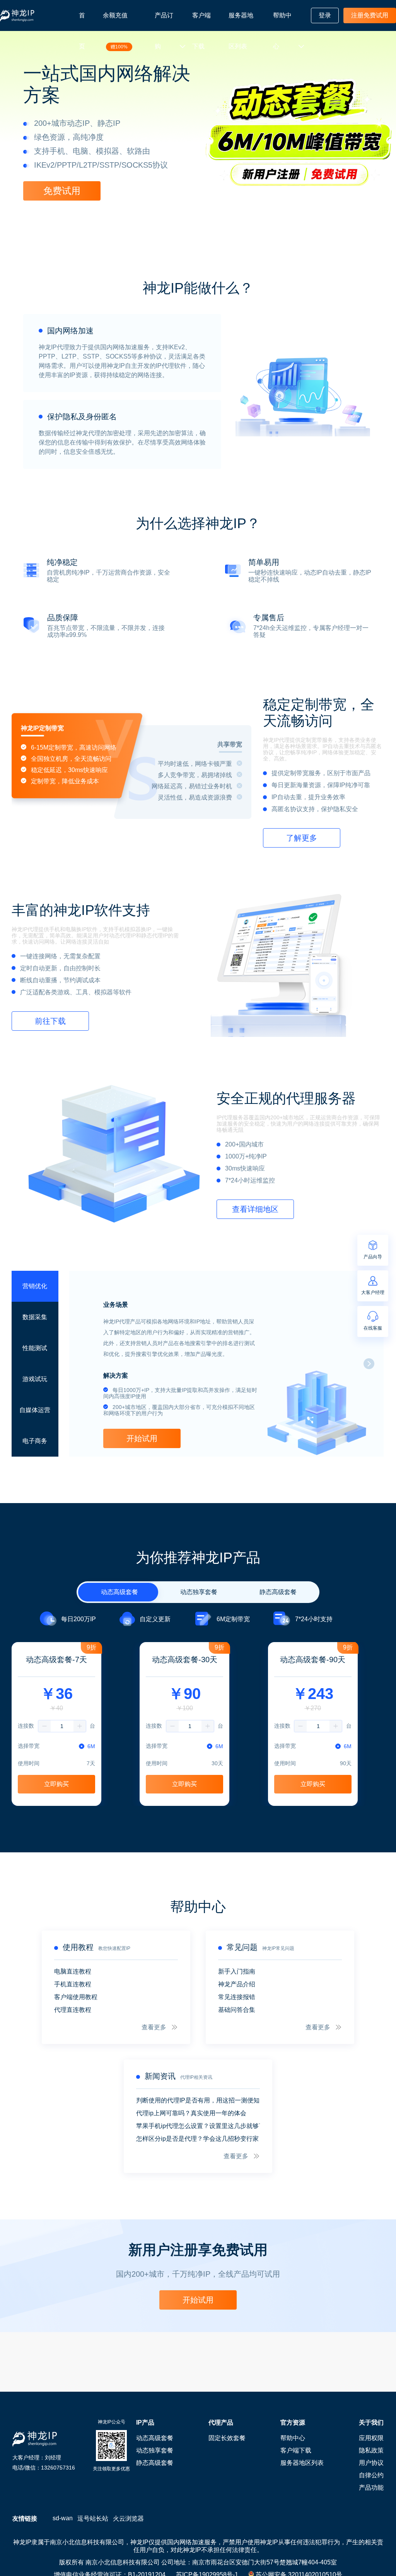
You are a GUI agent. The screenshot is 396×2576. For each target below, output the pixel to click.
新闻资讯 (160, 2076)
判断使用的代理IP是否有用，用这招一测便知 (198, 2100)
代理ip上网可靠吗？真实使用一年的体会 (191, 2113)
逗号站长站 (93, 2519)
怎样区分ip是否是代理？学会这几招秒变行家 (197, 2139)
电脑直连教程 (73, 1971)
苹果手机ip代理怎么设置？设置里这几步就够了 (198, 2126)
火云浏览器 (128, 2519)
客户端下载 (201, 31)
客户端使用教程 (76, 1997)
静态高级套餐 (155, 2463)
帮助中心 (282, 31)
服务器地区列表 (241, 31)
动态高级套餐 (155, 2438)
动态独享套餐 (155, 2450)
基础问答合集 (237, 2010)
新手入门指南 (237, 1971)
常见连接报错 (237, 1997)
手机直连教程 (73, 1984)
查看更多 (154, 2027)
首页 (82, 31)
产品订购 (164, 31)
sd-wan (63, 2518)
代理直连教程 (73, 2010)
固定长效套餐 (227, 2438)
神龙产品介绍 (237, 1984)
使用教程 (78, 1947)
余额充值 (115, 31)
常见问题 (242, 1947)
